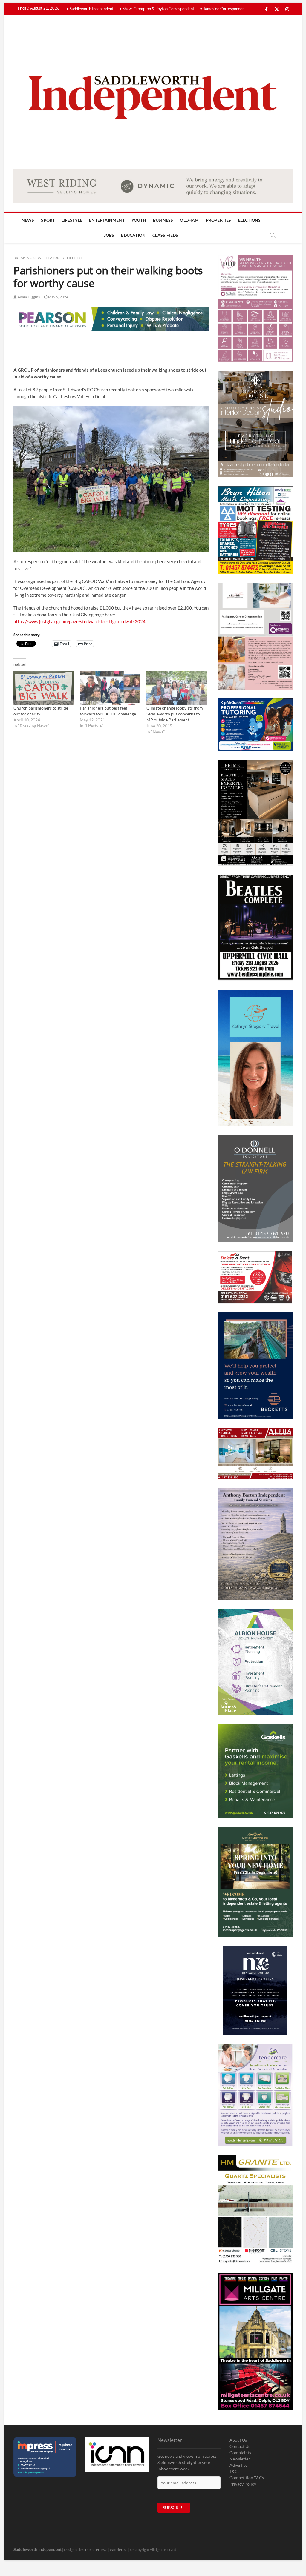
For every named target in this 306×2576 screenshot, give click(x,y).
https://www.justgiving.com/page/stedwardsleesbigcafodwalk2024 (79, 621)
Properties (219, 220)
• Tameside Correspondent (223, 9)
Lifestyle (72, 220)
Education (133, 235)
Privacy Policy (243, 2484)
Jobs (109, 235)
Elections (250, 220)
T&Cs (234, 2471)
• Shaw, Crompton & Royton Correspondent (157, 9)
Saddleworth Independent (38, 2549)
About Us (238, 2440)
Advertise (238, 2465)
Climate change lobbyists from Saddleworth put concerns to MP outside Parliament (175, 714)
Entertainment (107, 220)
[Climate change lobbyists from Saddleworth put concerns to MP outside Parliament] (177, 688)
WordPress (118, 2550)
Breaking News (28, 258)
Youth (139, 220)
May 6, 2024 (58, 297)
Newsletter (240, 2459)
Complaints (240, 2453)
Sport (48, 220)
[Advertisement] (122, 347)
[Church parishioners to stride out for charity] (44, 688)
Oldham (189, 220)
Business (163, 220)
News (28, 220)
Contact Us (240, 2446)
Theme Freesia (96, 2550)
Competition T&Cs (247, 2478)
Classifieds (165, 235)
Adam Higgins (28, 297)
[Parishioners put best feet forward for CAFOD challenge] (110, 688)
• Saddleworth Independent (90, 9)
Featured (55, 258)
